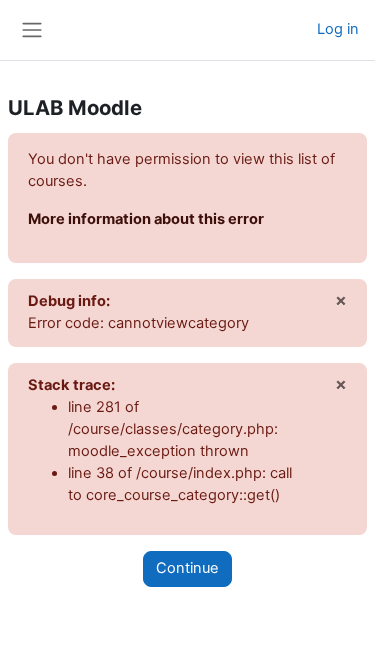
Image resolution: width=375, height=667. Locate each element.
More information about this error (146, 219)
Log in (338, 29)
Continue (187, 568)
